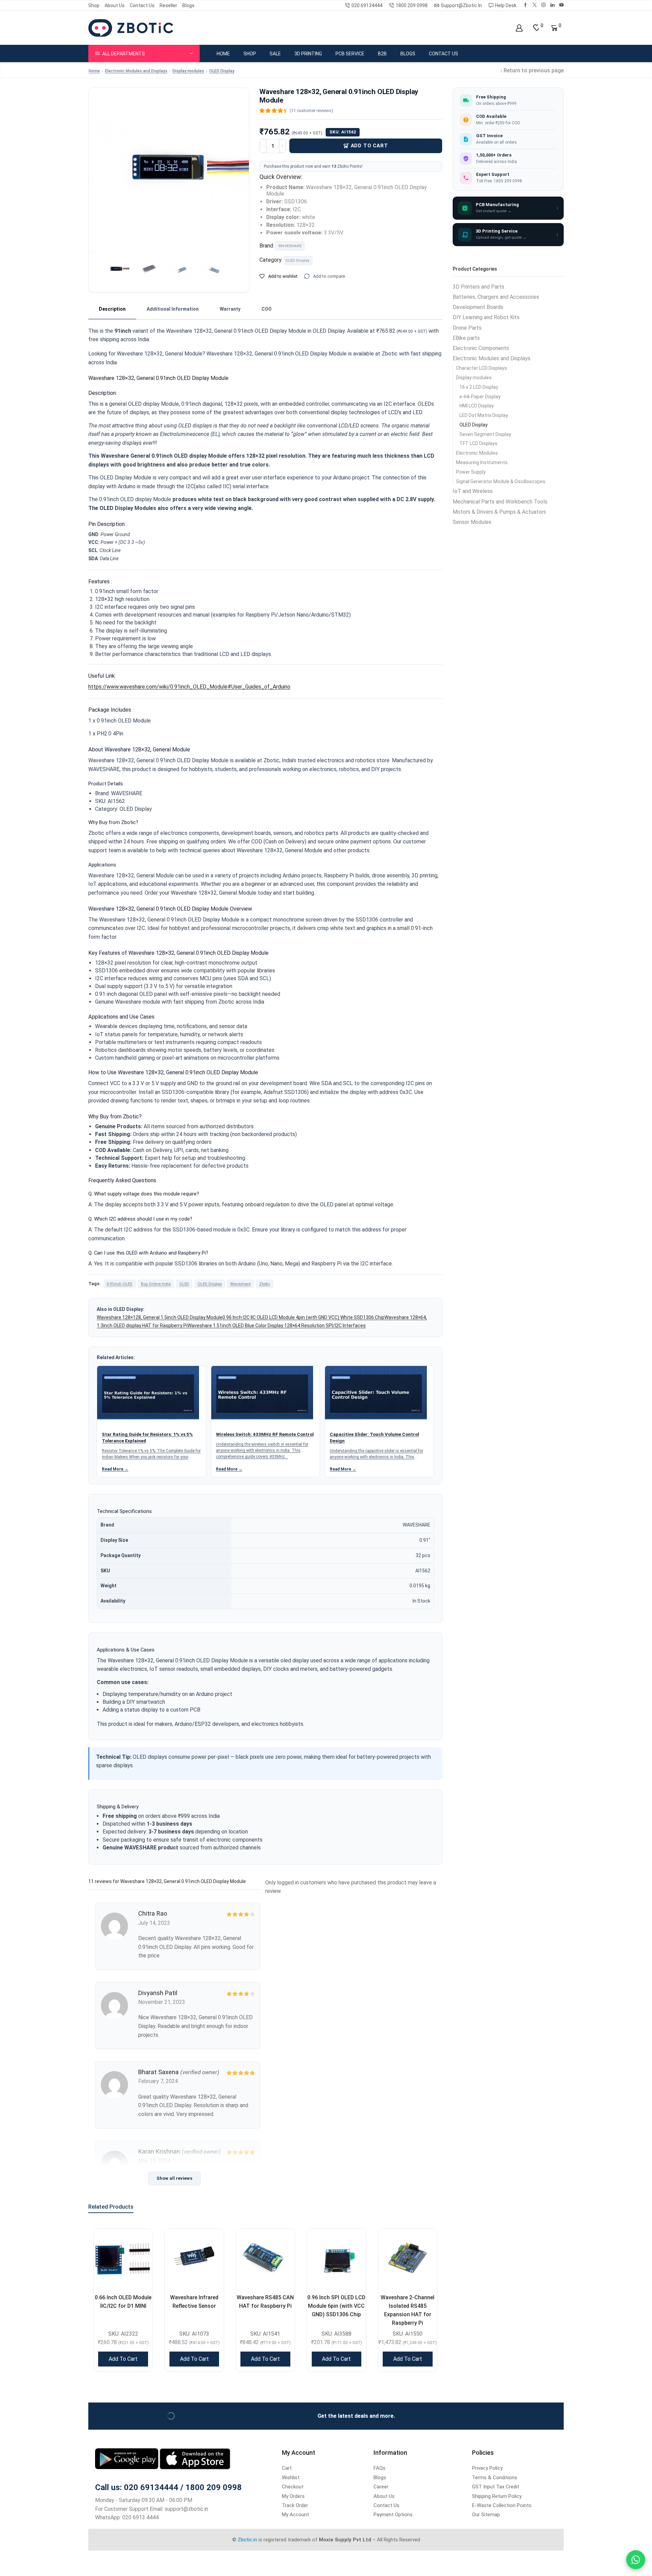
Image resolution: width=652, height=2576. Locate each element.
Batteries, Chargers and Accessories (496, 297)
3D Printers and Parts (478, 287)
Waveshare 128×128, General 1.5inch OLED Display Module (160, 1317)
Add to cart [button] (123, 2359)
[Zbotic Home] (131, 28)
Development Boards (478, 307)
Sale (275, 54)
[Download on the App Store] (195, 2458)
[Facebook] (526, 5)
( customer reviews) (311, 111)
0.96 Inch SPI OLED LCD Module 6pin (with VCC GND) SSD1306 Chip (336, 2306)
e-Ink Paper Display (480, 397)
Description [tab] (112, 309)
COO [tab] (267, 309)
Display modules (188, 71)
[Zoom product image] (169, 168)
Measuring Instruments (482, 462)
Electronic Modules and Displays (136, 71)
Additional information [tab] (173, 309)
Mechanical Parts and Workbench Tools (500, 502)
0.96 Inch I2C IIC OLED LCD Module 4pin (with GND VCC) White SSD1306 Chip (303, 1317)
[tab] (112, 309)
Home (223, 54)
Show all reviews (174, 2178)
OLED (184, 1284)
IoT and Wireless (473, 491)
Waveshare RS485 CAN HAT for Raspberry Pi (265, 2302)
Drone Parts (467, 328)
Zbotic (265, 1284)
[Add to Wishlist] (139, 2242)
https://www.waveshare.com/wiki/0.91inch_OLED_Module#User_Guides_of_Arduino (189, 687)
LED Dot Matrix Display (484, 415)
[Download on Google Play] (127, 2458)
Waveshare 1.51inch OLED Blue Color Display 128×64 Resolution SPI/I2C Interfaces (277, 1326)
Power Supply (471, 472)
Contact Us (142, 5)
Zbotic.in (247, 2540)
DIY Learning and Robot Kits (486, 317)
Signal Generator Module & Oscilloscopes (501, 481)
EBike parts (466, 338)
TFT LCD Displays (478, 443)
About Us (115, 5)
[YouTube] (562, 5)
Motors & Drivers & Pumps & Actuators (499, 512)
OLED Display (222, 71)
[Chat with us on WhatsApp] (636, 2560)
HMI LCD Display (477, 406)
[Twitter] (535, 5)
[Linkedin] (553, 5)
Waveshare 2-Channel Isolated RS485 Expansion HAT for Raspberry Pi (407, 2310)
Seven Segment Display (485, 434)
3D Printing (308, 54)
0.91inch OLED (120, 1284)
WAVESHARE (290, 246)
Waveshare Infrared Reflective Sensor (194, 2302)
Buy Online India (156, 1284)
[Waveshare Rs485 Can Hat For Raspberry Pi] (265, 2258)
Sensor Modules (472, 522)
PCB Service (350, 54)
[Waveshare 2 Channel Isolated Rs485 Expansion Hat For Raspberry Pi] (408, 2258)
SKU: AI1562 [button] (343, 132)
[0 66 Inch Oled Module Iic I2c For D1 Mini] (123, 2258)
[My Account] (519, 28)
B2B (382, 54)
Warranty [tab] (230, 309)
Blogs (188, 5)
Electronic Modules (477, 453)
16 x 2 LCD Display (479, 387)
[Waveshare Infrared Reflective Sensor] (194, 2258)
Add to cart (369, 146)
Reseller (168, 5)
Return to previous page (534, 70)
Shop (94, 5)
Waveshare (240, 1284)
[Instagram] (544, 5)
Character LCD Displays (482, 368)
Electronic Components (481, 348)
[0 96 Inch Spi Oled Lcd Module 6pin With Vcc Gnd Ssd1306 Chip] (336, 2258)
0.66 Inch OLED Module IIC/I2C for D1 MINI (123, 2302)
